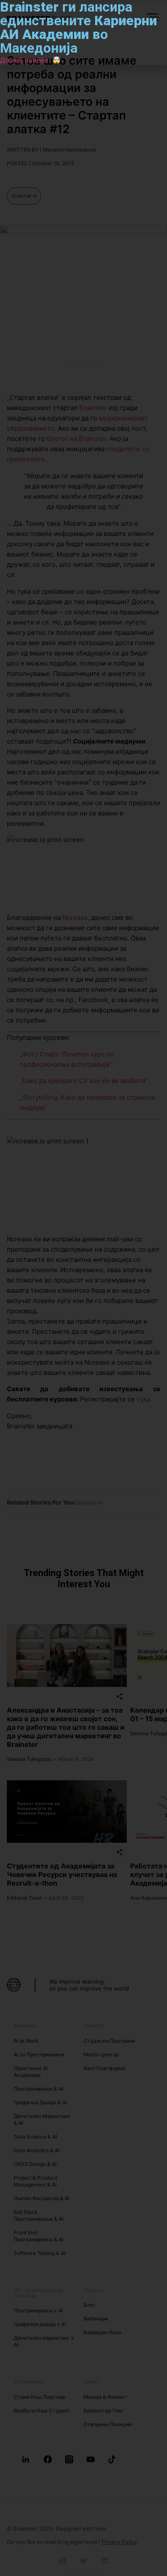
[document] (83, 1288)
